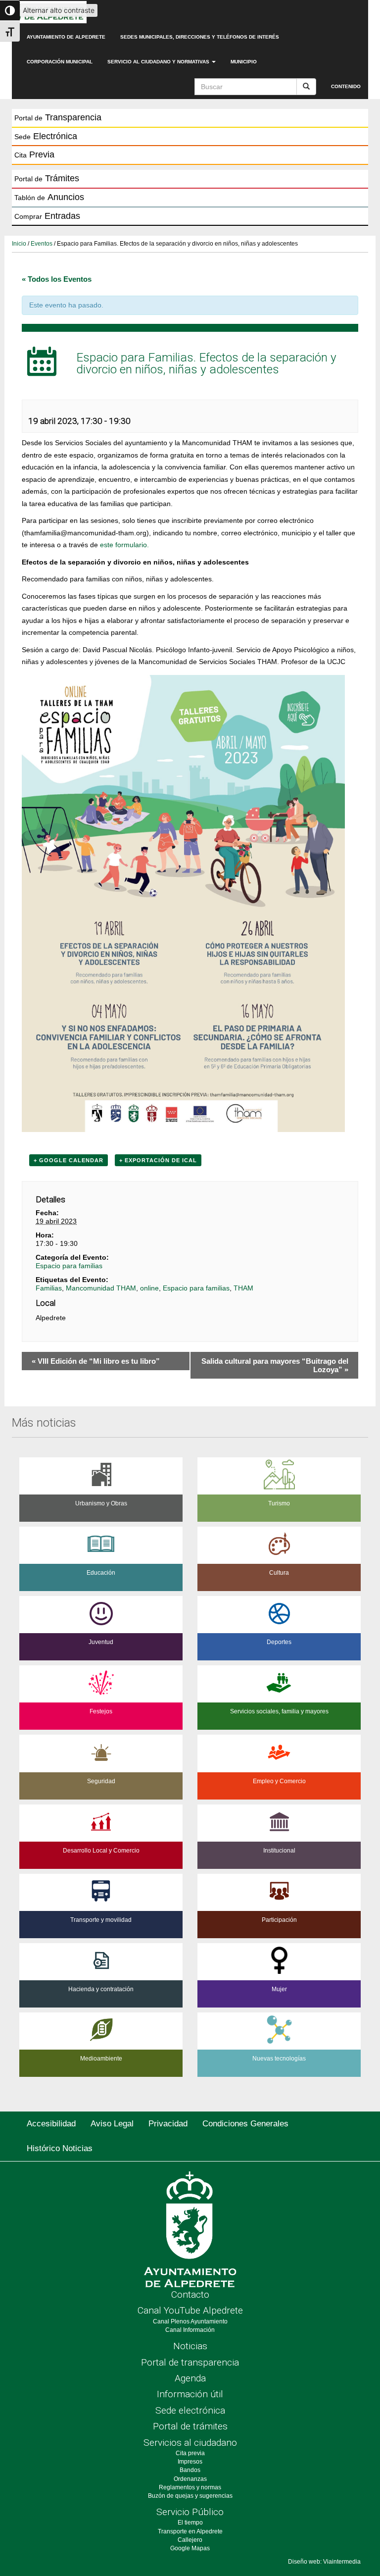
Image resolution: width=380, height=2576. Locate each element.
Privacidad (168, 2124)
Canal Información (190, 2330)
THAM (243, 1288)
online (149, 1288)
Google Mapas (190, 2548)
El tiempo (190, 2523)
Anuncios (49, 197)
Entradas (47, 216)
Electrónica (46, 136)
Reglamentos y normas (190, 2487)
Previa (34, 155)
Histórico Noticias (60, 2148)
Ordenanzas (190, 2479)
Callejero (190, 2540)
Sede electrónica (190, 2410)
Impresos (190, 2462)
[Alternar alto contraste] (10, 10)
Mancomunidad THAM (101, 1288)
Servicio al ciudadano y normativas (159, 62)
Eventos (42, 244)
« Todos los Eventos (57, 279)
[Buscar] (306, 87)
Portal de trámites (190, 2426)
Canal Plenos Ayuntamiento (190, 2321)
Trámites (47, 178)
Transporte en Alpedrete (190, 2531)
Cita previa (190, 2453)
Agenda (190, 2378)
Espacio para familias (69, 1266)
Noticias (190, 2346)
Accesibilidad (51, 2124)
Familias (49, 1288)
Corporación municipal (60, 62)
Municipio (244, 62)
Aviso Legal (112, 2124)
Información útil (190, 2394)
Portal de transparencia (190, 2362)
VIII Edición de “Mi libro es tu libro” (96, 1361)
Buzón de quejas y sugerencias (190, 2496)
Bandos (190, 2470)
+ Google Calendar (69, 1160)
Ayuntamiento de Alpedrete (66, 37)
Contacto (190, 2294)
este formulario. (124, 545)
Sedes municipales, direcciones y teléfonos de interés (200, 37)
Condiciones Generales (245, 2124)
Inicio (19, 244)
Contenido (346, 86)
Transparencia (58, 117)
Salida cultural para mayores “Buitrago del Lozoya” (275, 1365)
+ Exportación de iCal (158, 1160)
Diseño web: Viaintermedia (324, 2562)
